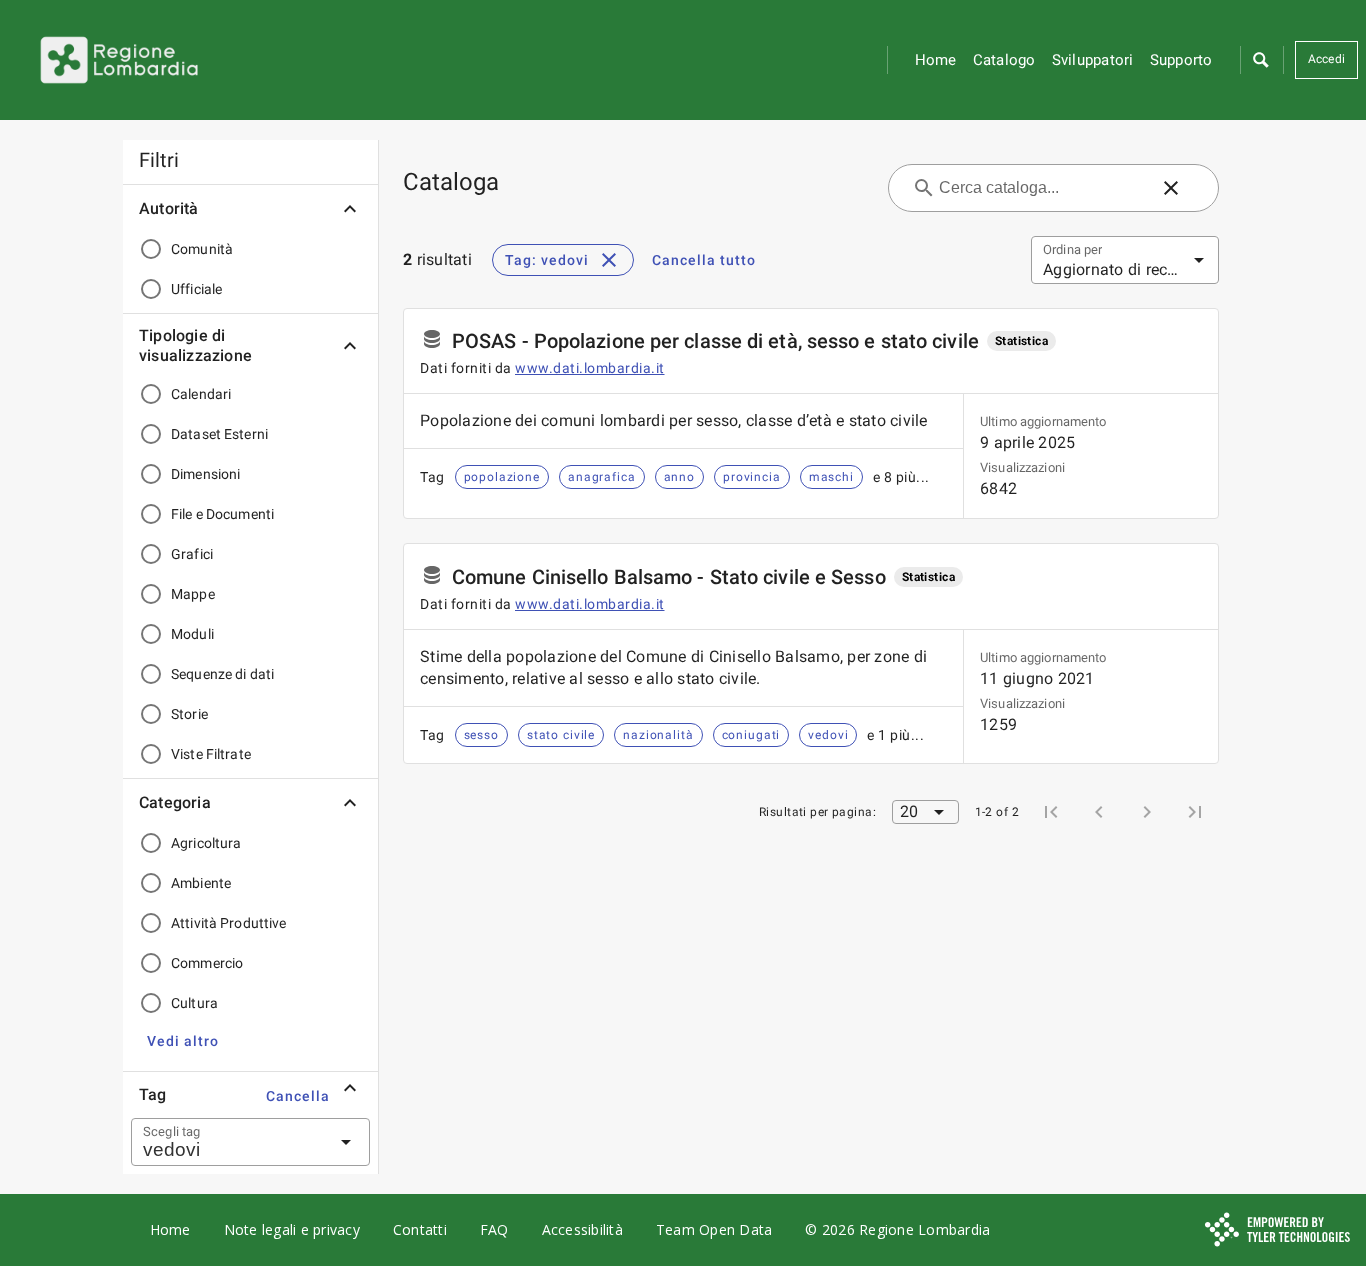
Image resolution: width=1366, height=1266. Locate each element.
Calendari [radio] (201, 394)
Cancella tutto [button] (704, 260)
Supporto (1181, 60)
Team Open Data (714, 1229)
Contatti (420, 1229)
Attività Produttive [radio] (229, 923)
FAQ (494, 1229)
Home (936, 60)
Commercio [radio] (207, 963)
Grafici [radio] (192, 554)
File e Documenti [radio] (222, 514)
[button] (1260, 60)
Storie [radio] (189, 714)
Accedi (1327, 59)
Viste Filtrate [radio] (211, 754)
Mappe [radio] (193, 594)
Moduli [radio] (192, 634)
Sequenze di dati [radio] (222, 674)
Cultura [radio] (194, 1003)
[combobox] (226, 1142)
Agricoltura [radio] (206, 843)
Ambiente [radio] (201, 883)
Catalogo (1004, 60)
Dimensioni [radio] (205, 474)
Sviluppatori (1093, 60)
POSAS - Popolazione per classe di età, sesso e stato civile (715, 341)
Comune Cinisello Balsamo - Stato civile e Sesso (669, 577)
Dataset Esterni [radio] (219, 434)
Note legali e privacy (292, 1229)
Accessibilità (582, 1229)
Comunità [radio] (202, 249)
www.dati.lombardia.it (590, 368)
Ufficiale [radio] (196, 289)
